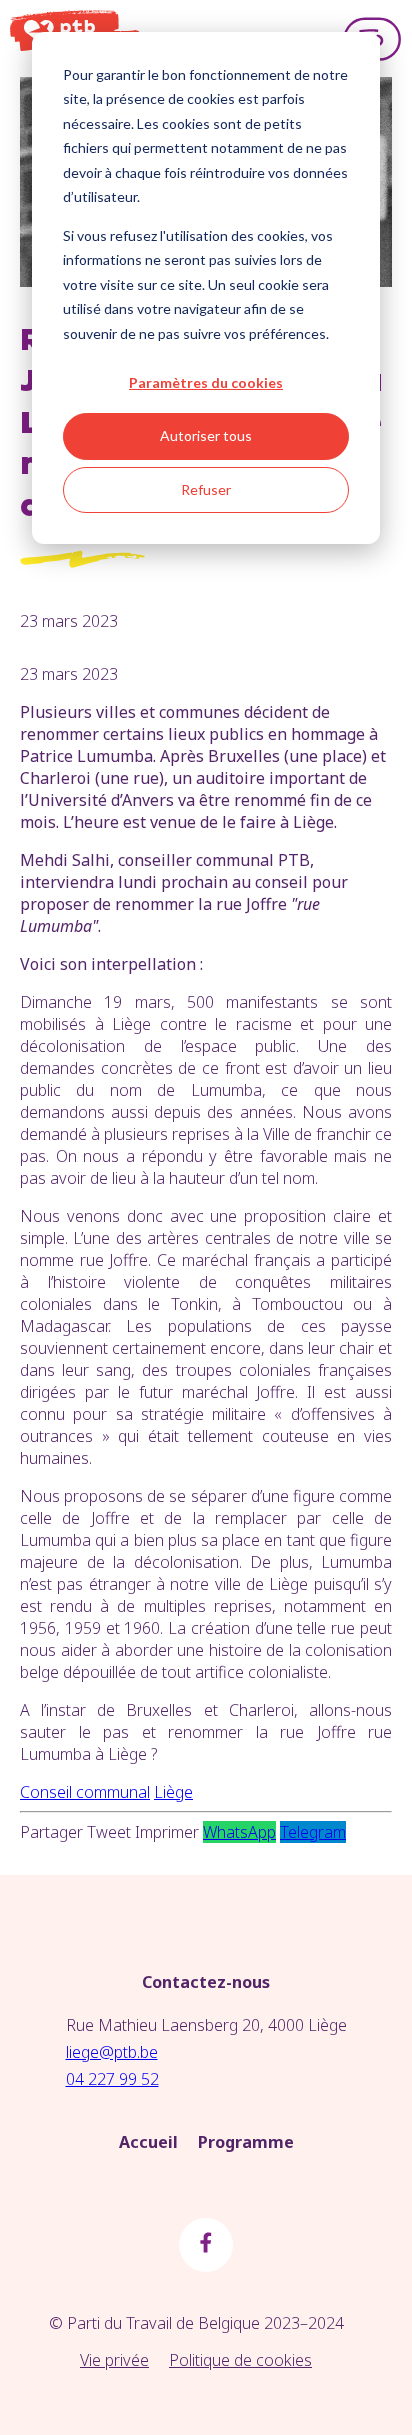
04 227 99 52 (112, 2079)
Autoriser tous (206, 435)
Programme (246, 2142)
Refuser (206, 489)
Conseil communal (85, 1792)
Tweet (109, 1832)
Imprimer (167, 1832)
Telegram (313, 1832)
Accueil (148, 2142)
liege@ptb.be (112, 2052)
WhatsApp (239, 1832)
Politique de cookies (240, 2360)
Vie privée (114, 2360)
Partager (51, 1832)
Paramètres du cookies (206, 382)
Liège (173, 1792)
